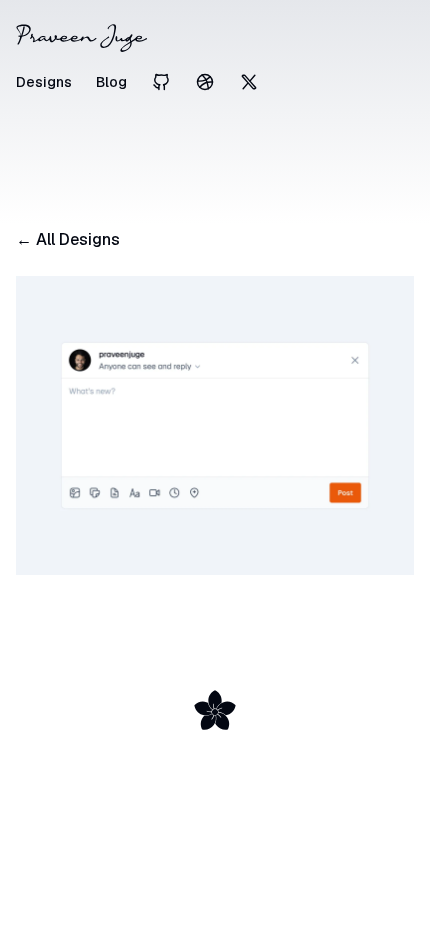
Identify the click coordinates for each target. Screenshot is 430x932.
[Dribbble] (205, 82)
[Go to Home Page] (215, 38)
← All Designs (68, 239)
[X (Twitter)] (249, 82)
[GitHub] (161, 82)
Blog (111, 82)
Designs (44, 82)
